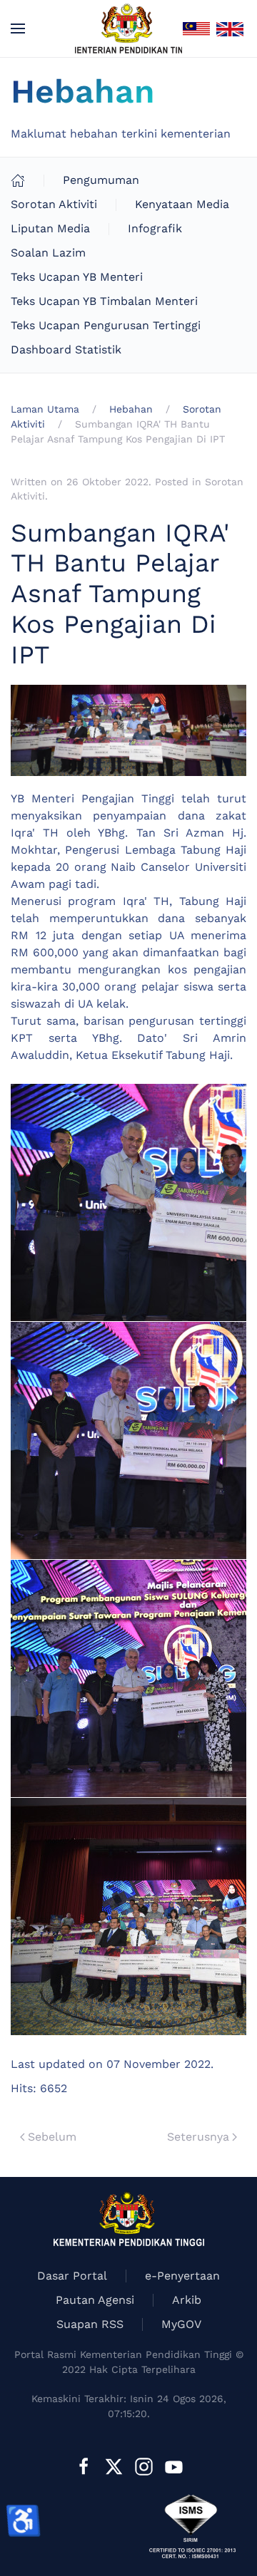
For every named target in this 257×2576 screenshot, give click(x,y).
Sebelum (52, 2137)
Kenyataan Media (182, 204)
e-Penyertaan (182, 2276)
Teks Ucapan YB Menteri (77, 277)
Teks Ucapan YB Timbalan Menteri (104, 301)
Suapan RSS (90, 2324)
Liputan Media (50, 228)
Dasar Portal (72, 2276)
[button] (18, 29)
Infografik (155, 228)
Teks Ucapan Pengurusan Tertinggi (106, 325)
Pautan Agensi (95, 2300)
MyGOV (181, 2324)
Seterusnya (198, 2137)
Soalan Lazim (48, 253)
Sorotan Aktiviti (54, 204)
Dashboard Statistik (66, 350)
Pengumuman (101, 180)
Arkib (187, 2300)
